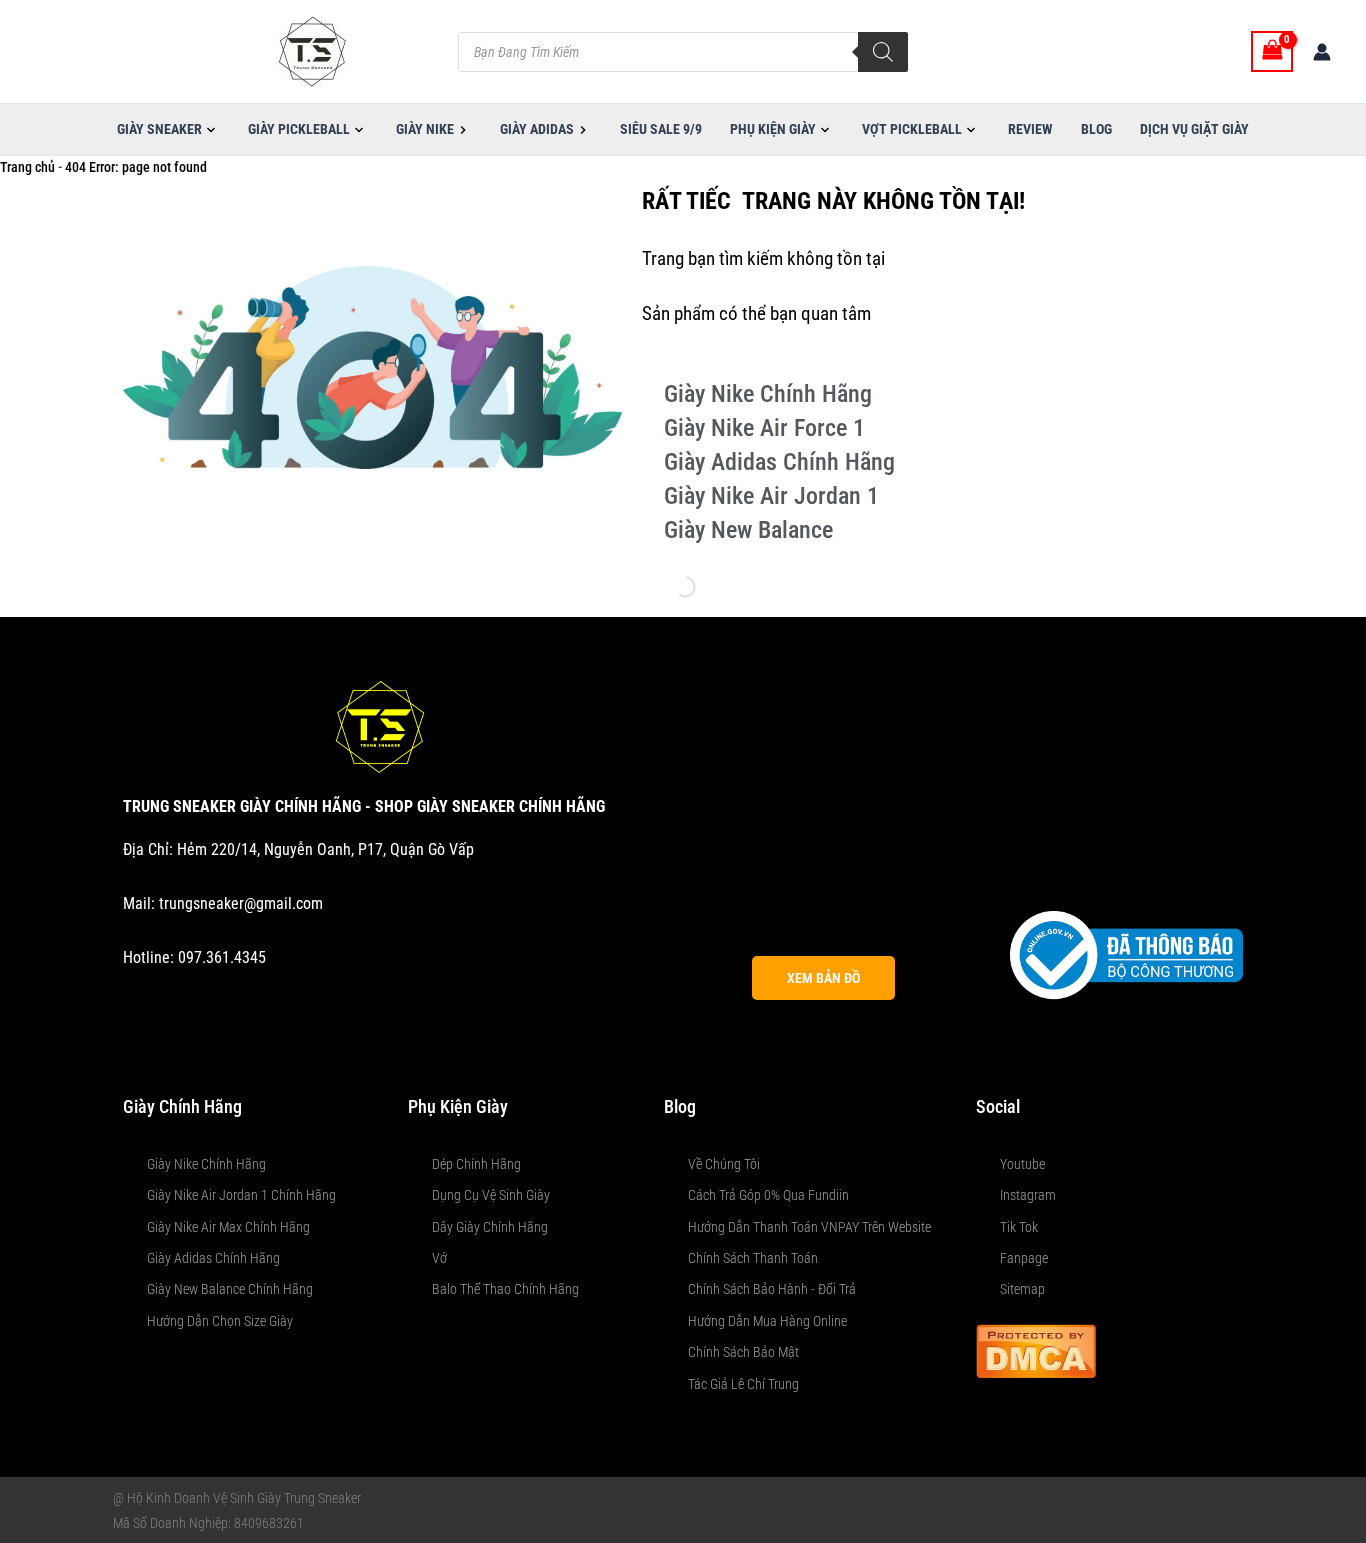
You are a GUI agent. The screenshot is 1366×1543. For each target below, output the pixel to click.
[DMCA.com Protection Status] (1036, 1349)
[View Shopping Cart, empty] (1272, 51)
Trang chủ (27, 167)
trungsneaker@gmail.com (241, 903)
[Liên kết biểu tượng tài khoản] (1322, 52)
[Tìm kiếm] (883, 52)
